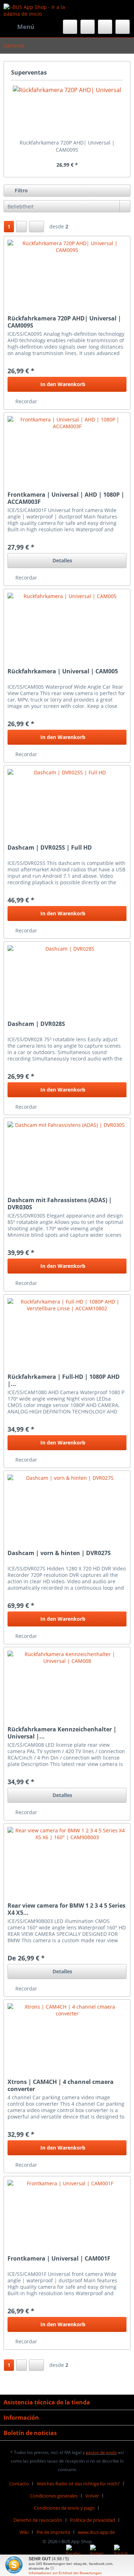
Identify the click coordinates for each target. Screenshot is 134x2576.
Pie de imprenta (53, 2532)
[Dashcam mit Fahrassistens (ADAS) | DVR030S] (67, 1154)
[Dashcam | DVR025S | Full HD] (67, 801)
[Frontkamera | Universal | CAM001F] (67, 2212)
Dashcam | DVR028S (36, 1024)
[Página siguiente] (21, 227)
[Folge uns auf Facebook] (73, 2552)
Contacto (19, 2484)
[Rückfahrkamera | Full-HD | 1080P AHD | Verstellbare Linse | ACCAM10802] (67, 1330)
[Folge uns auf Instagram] (97, 2552)
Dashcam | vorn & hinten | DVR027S (59, 1553)
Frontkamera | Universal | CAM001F (59, 2259)
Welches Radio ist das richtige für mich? (78, 2484)
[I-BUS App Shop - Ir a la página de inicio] (35, 10)
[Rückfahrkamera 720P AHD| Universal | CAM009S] (67, 111)
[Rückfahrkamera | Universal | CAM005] (67, 625)
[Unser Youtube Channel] (121, 2552)
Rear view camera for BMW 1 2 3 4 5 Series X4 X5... (66, 1909)
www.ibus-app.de (96, 2532)
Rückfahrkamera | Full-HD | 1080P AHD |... (64, 1380)
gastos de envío (101, 2452)
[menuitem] (19, 27)
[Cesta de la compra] (123, 27)
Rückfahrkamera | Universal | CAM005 (63, 671)
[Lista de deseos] (88, 27)
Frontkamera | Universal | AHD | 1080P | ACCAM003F (66, 498)
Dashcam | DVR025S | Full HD (50, 848)
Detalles (62, 560)
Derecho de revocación (38, 2520)
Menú (26, 27)
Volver (92, 2496)
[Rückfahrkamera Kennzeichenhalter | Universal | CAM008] (67, 1683)
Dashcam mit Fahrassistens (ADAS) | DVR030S (60, 1204)
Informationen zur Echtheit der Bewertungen (65, 2573)
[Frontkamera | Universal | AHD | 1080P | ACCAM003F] (67, 448)
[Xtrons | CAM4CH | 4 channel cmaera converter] (67, 2035)
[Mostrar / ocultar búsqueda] (70, 27)
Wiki (24, 2532)
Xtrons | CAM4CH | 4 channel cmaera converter (61, 2085)
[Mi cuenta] (105, 27)
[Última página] (36, 227)
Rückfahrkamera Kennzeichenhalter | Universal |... (62, 1733)
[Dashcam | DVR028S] (67, 977)
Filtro (21, 190)
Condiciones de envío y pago (64, 2508)
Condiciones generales (54, 2496)
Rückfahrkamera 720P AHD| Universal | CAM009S (67, 146)
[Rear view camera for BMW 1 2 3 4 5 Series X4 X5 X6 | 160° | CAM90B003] (67, 1859)
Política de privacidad (93, 2520)
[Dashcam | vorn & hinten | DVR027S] (67, 1507)
